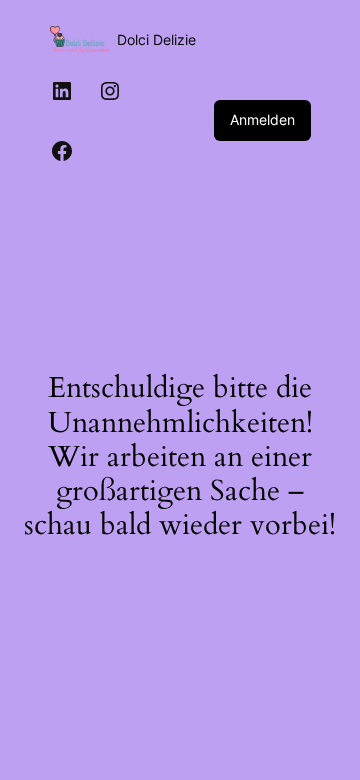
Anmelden (262, 119)
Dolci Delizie (156, 39)
